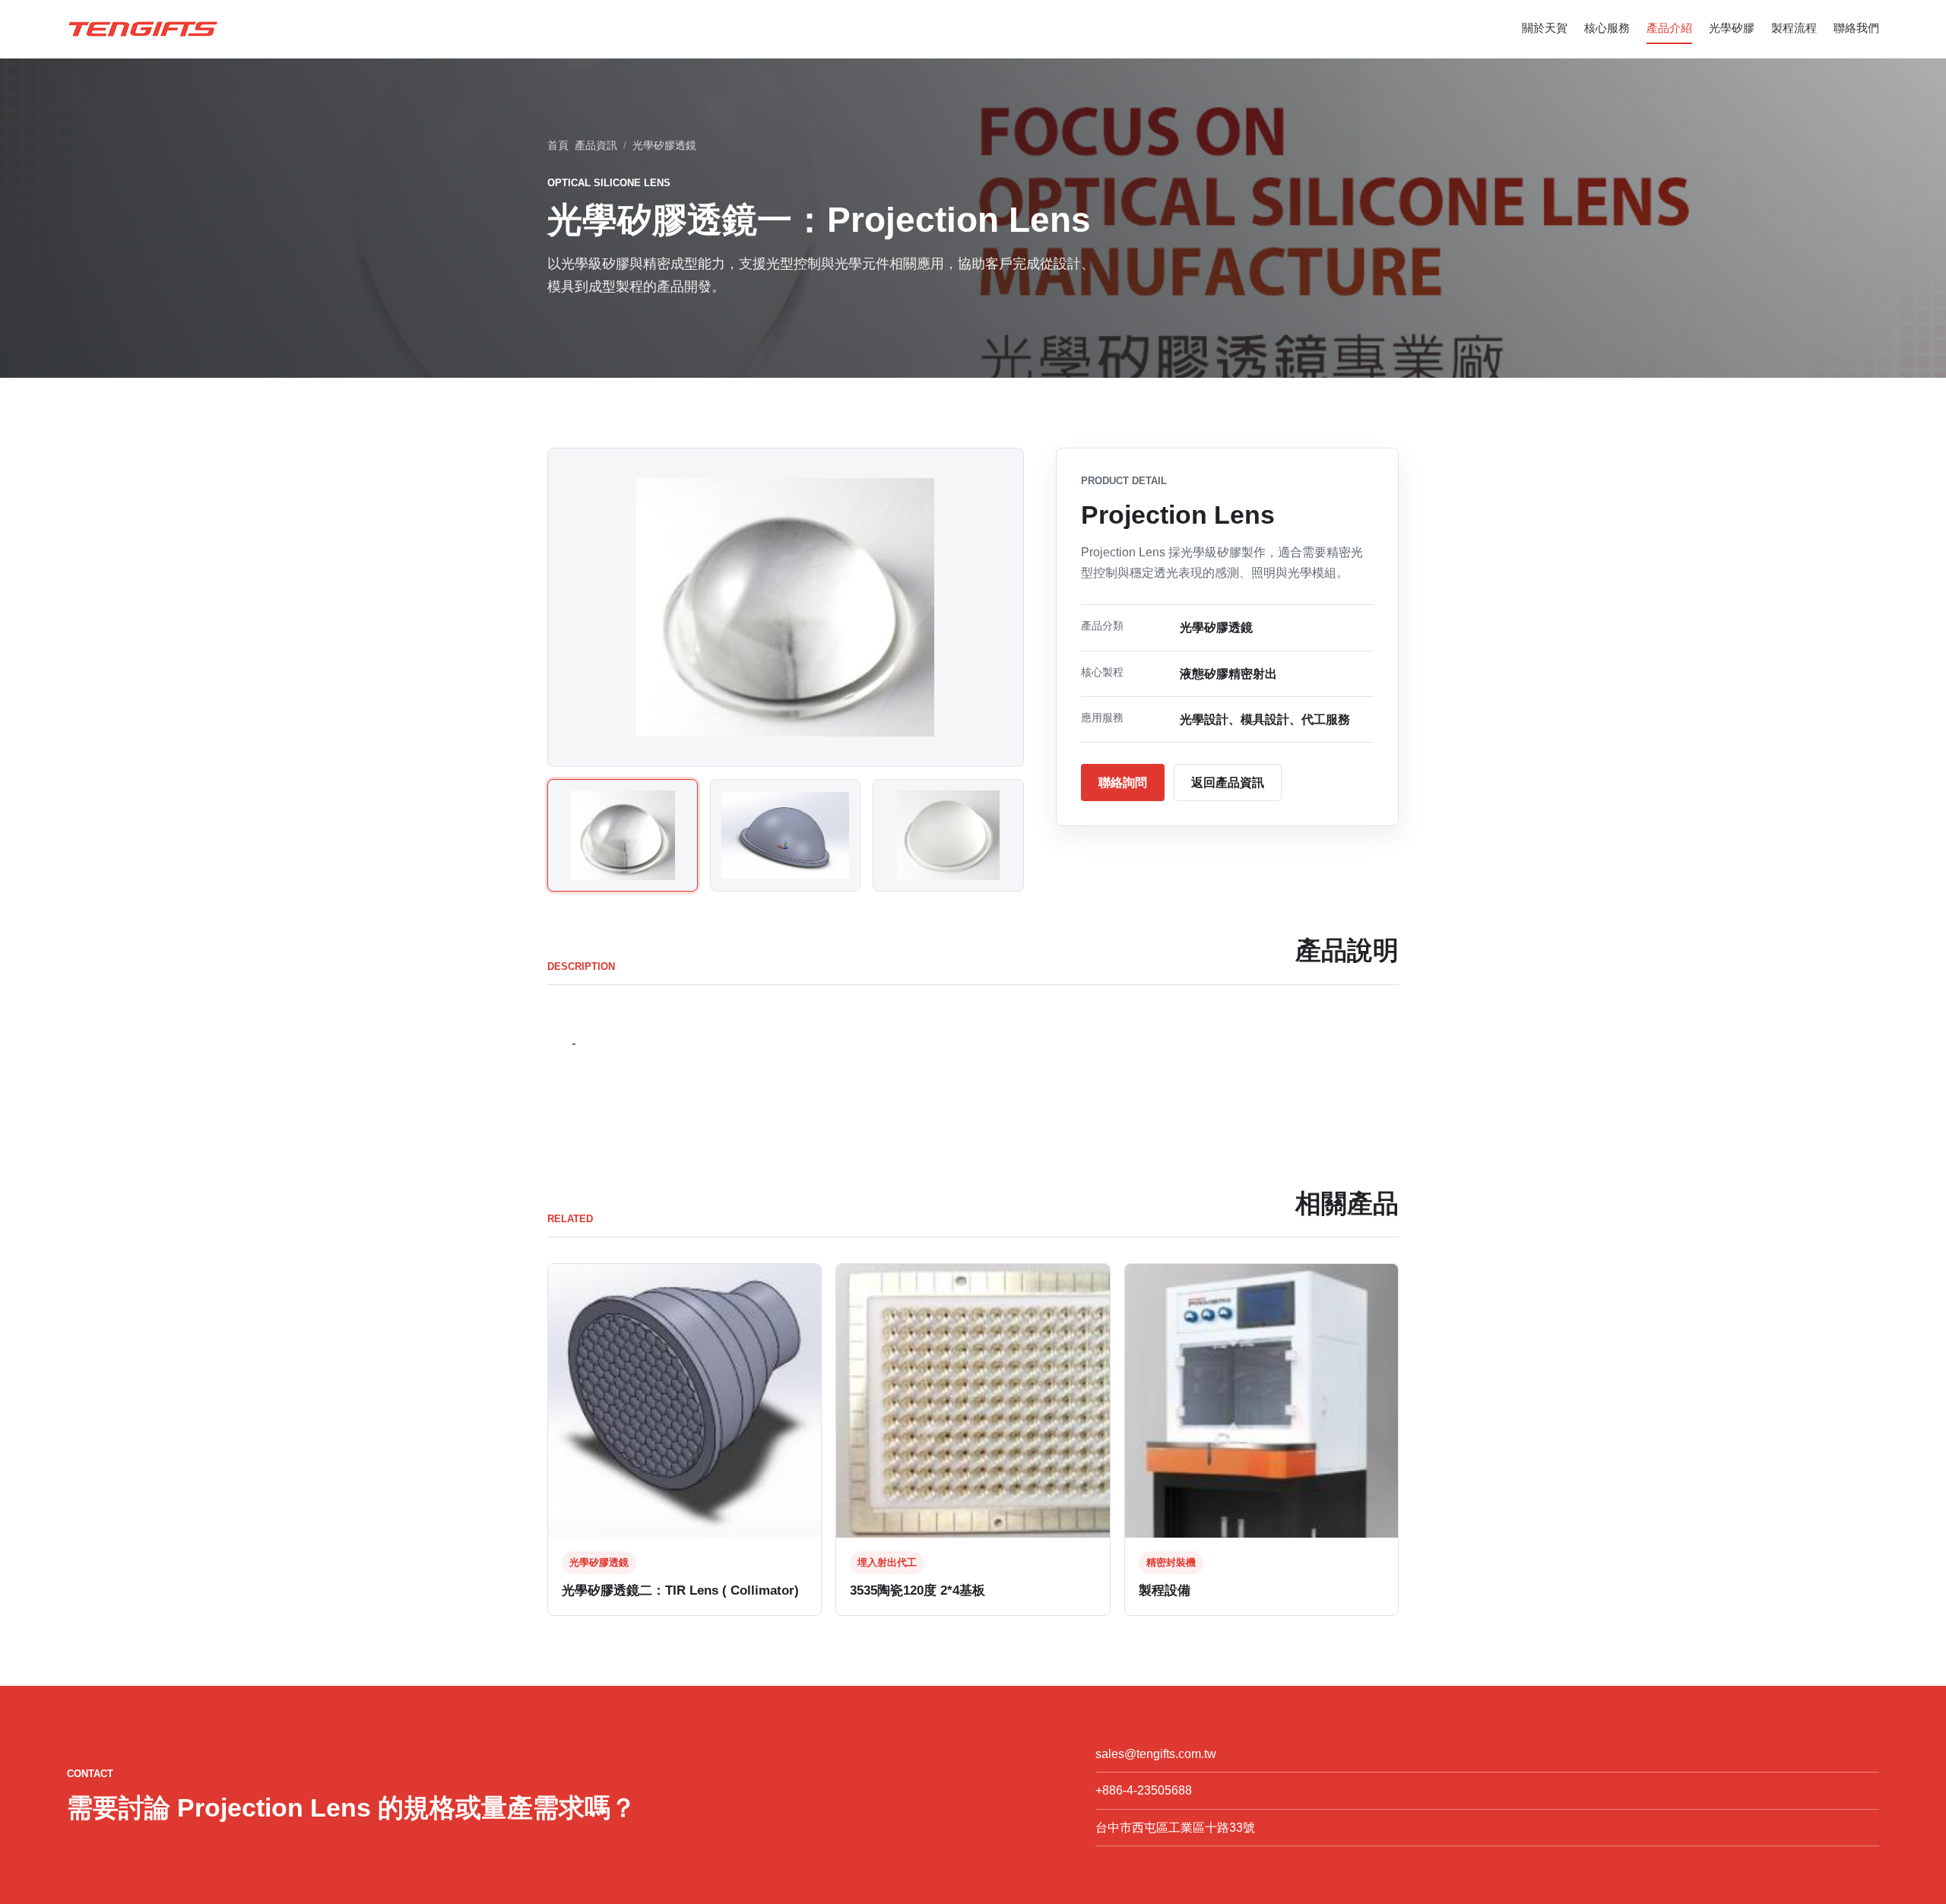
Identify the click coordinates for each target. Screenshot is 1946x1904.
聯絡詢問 (1123, 783)
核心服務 (1607, 28)
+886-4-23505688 (1144, 1790)
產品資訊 (596, 145)
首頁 (558, 145)
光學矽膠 (1732, 28)
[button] (623, 836)
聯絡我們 (1856, 28)
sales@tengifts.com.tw (1156, 1754)
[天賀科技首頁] (143, 29)
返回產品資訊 (1228, 783)
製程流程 (1794, 28)
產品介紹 (1669, 28)
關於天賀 (1545, 28)
